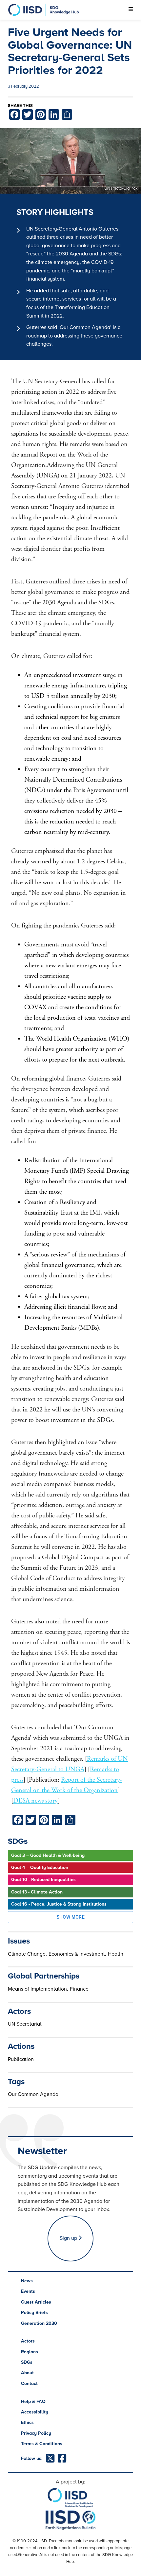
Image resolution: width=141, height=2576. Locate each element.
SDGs (27, 2362)
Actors (28, 2341)
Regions (30, 2352)
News (27, 2281)
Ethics (27, 2422)
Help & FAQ (33, 2402)
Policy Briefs (34, 2313)
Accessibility (35, 2412)
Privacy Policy (36, 2433)
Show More (71, 1917)
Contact (29, 2384)
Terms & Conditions (42, 2444)
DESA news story (35, 1801)
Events (28, 2291)
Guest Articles (36, 2302)
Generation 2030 (39, 2323)
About (27, 2373)
